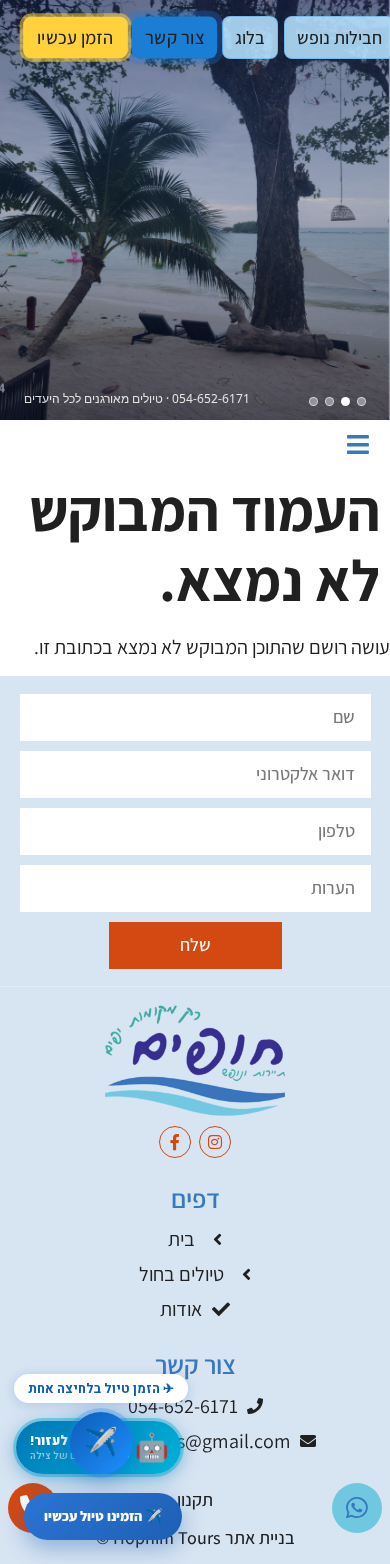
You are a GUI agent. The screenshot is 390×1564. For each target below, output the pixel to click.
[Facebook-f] (175, 1142)
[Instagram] (215, 1142)
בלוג (250, 37)
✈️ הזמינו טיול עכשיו (103, 1516)
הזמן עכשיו (75, 37)
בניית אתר (260, 1537)
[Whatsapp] (357, 1508)
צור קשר (174, 37)
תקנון (195, 1499)
